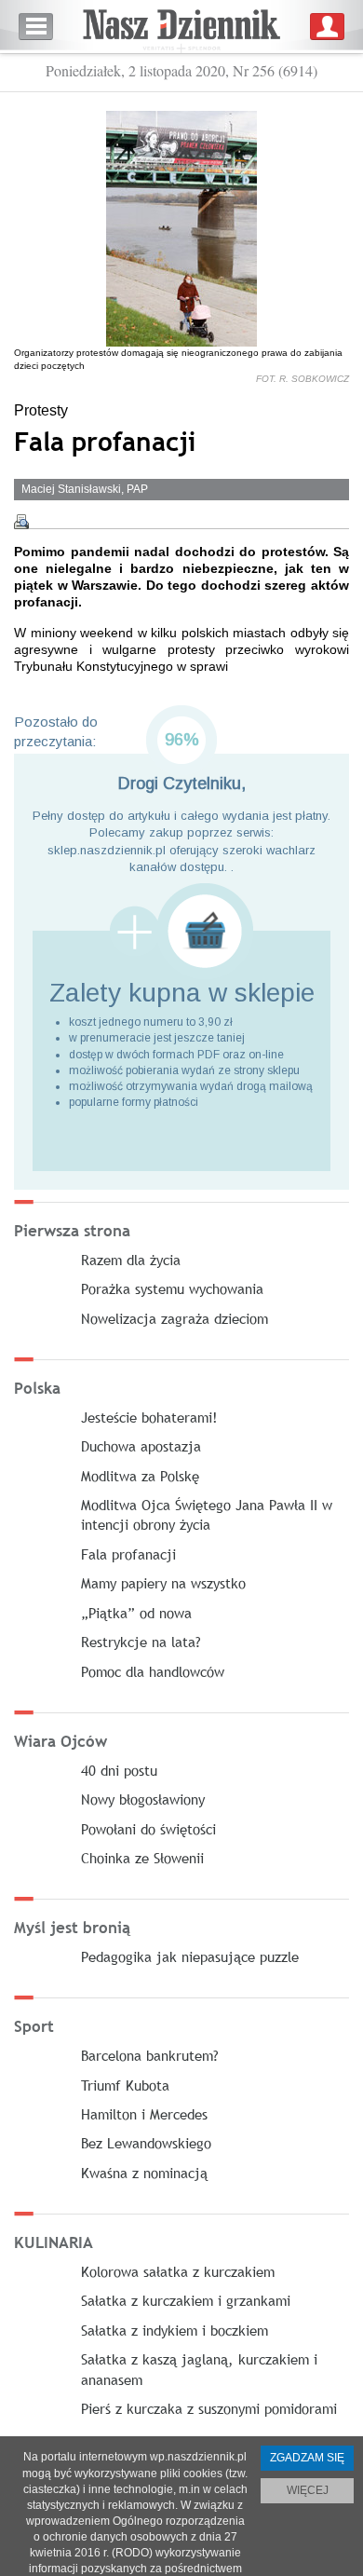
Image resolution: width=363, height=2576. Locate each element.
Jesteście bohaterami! (149, 1417)
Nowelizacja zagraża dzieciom (175, 1318)
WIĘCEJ (308, 2490)
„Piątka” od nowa (136, 1613)
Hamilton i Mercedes (144, 2114)
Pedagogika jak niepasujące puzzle (190, 1956)
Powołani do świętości (148, 1829)
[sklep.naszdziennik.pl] (181, 931)
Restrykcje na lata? (141, 1642)
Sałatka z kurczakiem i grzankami (186, 2300)
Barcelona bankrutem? (150, 2055)
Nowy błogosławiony (143, 1799)
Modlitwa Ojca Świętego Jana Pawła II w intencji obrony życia (207, 1514)
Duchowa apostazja (141, 1446)
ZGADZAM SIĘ (307, 2458)
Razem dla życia (131, 1260)
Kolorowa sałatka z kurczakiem (178, 2271)
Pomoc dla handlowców (153, 1671)
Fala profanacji (128, 1554)
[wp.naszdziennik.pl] (181, 27)
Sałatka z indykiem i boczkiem (175, 2330)
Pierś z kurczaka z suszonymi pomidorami (209, 2408)
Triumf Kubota (125, 2085)
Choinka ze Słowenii (142, 1858)
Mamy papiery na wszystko (163, 1583)
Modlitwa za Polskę (140, 1476)
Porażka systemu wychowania (172, 1288)
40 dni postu (119, 1770)
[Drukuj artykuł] (21, 522)
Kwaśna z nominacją (144, 2173)
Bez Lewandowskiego (146, 2143)
